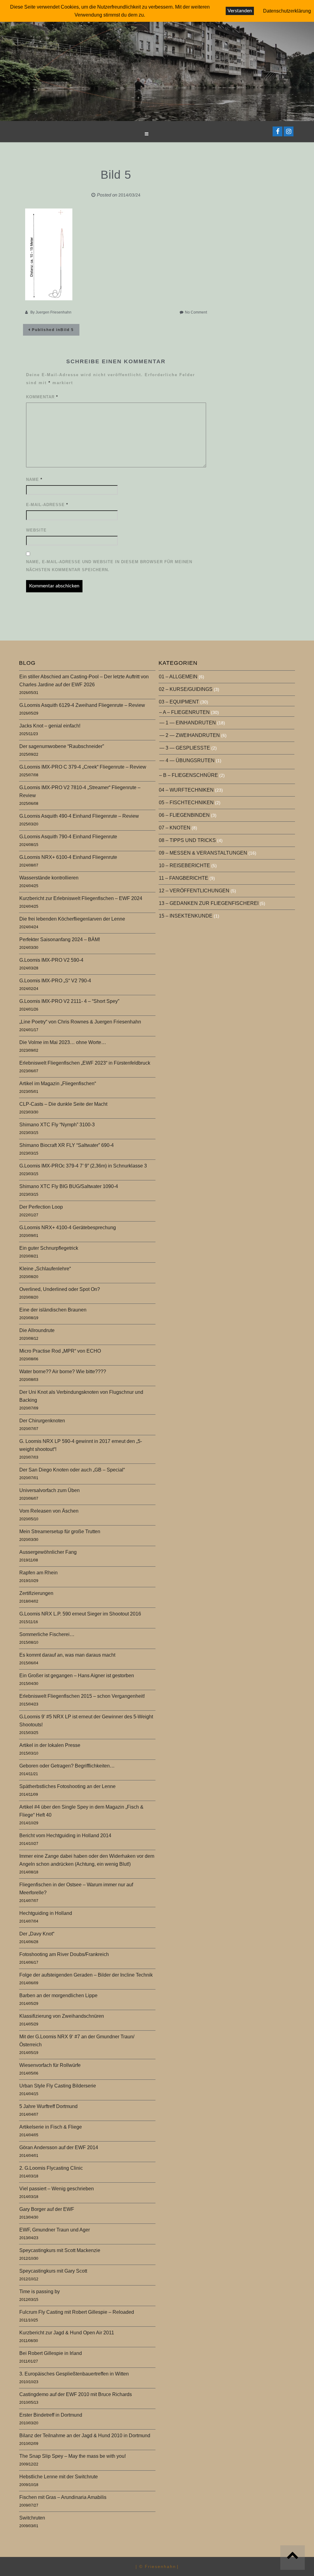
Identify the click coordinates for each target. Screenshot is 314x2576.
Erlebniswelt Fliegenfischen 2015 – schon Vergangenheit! (82, 1696)
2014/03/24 (129, 195)
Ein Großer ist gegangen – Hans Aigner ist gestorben (77, 1676)
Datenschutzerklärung (287, 11)
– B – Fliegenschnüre (189, 775)
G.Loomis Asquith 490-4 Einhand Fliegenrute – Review (79, 816)
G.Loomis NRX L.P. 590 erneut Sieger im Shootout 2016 (80, 1614)
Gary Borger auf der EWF (47, 2209)
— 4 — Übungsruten (187, 760)
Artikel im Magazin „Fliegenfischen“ (58, 1083)
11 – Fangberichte (184, 878)
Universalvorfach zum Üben (50, 1490)
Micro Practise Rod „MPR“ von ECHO (60, 1351)
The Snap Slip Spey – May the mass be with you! (73, 2456)
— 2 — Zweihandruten (190, 735)
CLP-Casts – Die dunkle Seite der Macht (63, 1104)
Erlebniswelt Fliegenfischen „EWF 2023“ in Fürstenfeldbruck (85, 1063)
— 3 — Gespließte (185, 748)
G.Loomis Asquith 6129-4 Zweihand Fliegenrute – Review (82, 705)
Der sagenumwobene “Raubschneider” (62, 746)
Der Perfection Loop (41, 1207)
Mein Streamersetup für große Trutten (60, 1532)
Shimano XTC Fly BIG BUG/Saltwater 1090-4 (69, 1186)
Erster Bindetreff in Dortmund (51, 2415)
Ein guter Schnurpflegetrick (49, 1248)
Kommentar (42, 397)
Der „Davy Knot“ (37, 1934)
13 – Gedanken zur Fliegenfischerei (209, 903)
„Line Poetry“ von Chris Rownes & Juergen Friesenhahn (80, 1022)
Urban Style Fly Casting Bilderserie (58, 2086)
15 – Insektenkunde (186, 916)
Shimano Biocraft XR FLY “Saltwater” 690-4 (67, 1145)
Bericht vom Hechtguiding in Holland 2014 (65, 1836)
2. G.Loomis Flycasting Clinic (51, 2168)
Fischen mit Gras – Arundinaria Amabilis (63, 2497)
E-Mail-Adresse (47, 505)
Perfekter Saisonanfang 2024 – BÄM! (60, 939)
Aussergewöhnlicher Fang (48, 1552)
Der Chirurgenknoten (42, 1421)
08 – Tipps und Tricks (187, 840)
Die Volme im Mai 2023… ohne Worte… (63, 1042)
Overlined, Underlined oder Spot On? (60, 1289)
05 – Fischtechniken (186, 803)
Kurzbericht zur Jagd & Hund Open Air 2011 (67, 2333)
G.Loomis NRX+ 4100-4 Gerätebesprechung (68, 1228)
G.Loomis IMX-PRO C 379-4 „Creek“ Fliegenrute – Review (83, 767)
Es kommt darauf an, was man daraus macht (67, 1655)
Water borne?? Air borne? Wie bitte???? (63, 1372)
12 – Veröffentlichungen (194, 891)
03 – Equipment (179, 702)
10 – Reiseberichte (184, 865)
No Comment (196, 312)
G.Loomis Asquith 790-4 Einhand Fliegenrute (68, 837)
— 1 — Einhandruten (188, 723)
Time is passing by (40, 2292)
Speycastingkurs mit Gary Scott (53, 2271)
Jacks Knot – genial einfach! (50, 726)
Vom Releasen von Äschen (49, 1511)
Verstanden (240, 11)
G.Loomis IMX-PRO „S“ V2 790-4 (55, 981)
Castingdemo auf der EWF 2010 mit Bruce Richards (76, 2394)
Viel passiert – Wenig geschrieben (57, 2189)
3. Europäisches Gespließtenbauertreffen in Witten (74, 2374)
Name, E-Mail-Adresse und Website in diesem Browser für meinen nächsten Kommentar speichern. (109, 566)
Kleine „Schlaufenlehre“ (45, 1269)
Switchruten (32, 2518)
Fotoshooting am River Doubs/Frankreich (64, 1954)
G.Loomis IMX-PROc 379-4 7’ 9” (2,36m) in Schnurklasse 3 (83, 1166)
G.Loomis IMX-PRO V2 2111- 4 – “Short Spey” (69, 1001)
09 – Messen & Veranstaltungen (203, 853)
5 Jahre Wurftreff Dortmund (48, 2106)
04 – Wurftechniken (186, 790)
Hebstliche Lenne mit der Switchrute (59, 2477)
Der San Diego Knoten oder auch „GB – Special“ (72, 1470)
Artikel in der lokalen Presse (50, 1745)
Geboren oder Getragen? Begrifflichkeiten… (67, 1766)
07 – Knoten (175, 828)
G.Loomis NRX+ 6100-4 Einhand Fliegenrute (68, 857)
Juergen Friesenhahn (54, 312)
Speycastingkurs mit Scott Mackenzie (60, 2250)
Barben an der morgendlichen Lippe (58, 1995)
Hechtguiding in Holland (46, 1913)
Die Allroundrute (37, 1330)
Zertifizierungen (36, 1593)
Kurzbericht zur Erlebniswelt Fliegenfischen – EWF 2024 (81, 898)
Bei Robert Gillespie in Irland (51, 2353)
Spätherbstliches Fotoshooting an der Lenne (67, 1786)
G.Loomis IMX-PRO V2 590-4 (51, 960)
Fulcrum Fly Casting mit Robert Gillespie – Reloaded (77, 2312)
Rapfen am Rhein (38, 1573)
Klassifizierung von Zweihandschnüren (62, 2016)
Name (34, 479)
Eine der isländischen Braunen (53, 1310)
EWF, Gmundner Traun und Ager (55, 2230)
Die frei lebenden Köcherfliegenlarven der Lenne (72, 919)
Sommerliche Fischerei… (47, 1634)
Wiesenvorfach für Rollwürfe (50, 2065)
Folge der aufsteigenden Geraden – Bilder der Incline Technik (86, 1975)
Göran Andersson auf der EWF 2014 (59, 2147)
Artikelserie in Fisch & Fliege (51, 2127)
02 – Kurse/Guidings (186, 689)
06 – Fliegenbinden (184, 815)
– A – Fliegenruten (184, 712)
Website (36, 530)
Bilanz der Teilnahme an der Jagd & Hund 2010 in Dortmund (85, 2436)
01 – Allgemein (178, 677)
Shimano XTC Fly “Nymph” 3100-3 (57, 1125)
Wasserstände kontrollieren (49, 878)
